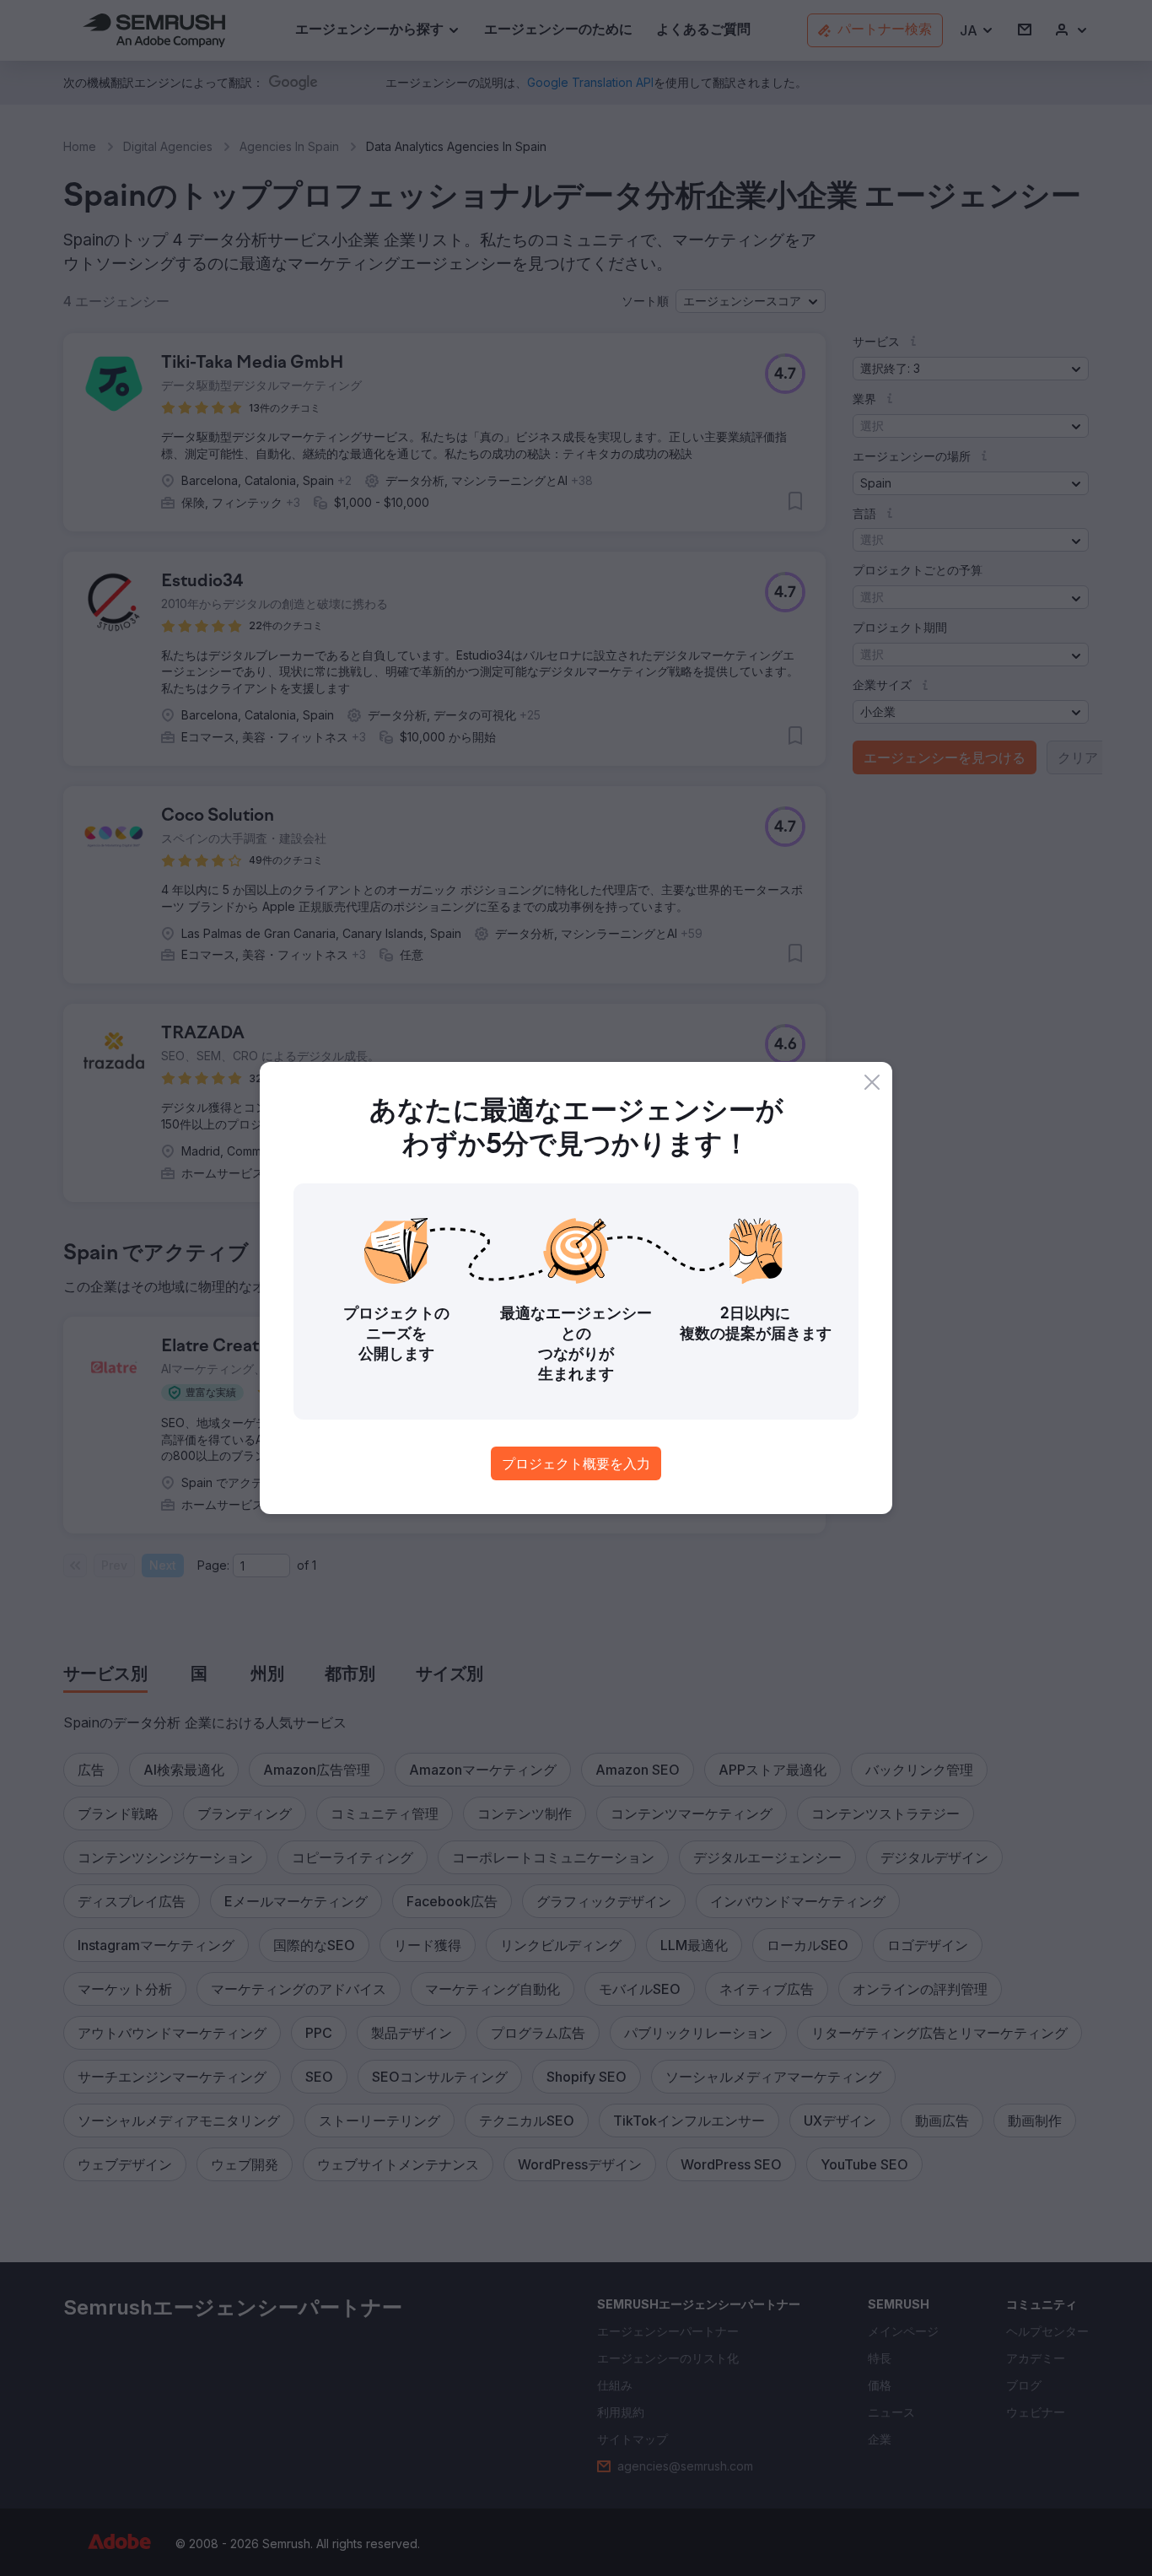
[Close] (872, 1082)
